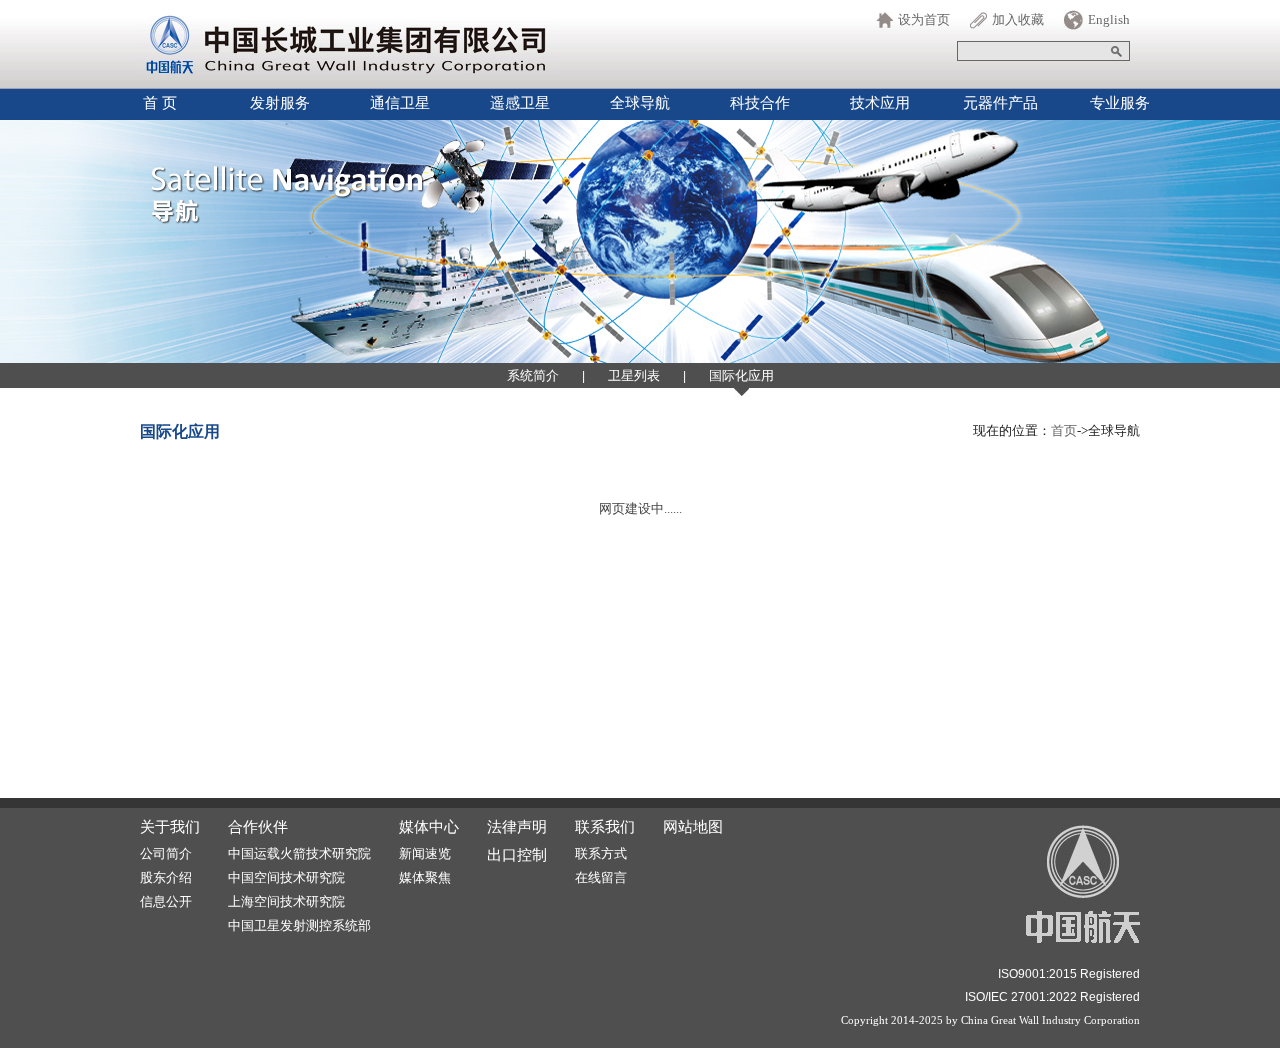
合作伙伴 (258, 827)
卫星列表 (634, 375)
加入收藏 (1018, 19)
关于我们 (170, 827)
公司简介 (166, 853)
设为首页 (924, 19)
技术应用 (880, 103)
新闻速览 (425, 853)
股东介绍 (166, 877)
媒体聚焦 (425, 877)
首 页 (160, 103)
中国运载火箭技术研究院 (299, 853)
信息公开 (166, 901)
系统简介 (533, 375)
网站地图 (693, 827)
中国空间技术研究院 (286, 877)
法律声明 (517, 827)
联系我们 (605, 827)
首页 (1064, 430)
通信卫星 (400, 103)
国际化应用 (741, 375)
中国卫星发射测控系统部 (299, 925)
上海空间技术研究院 (286, 901)
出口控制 (517, 855)
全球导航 (640, 103)
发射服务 (280, 103)
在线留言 (601, 877)
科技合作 (760, 103)
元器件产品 (1000, 103)
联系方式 (601, 853)
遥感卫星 (520, 103)
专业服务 (1120, 103)
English (1109, 19)
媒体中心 (429, 827)
